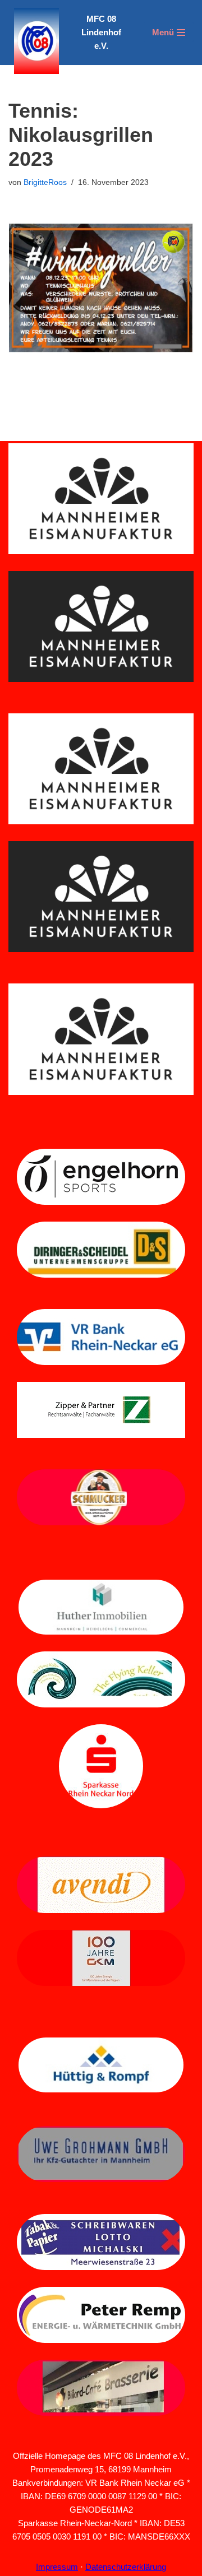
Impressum (57, 2567)
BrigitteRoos (45, 182)
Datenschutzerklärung (126, 2567)
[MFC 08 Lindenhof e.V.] (34, 41)
